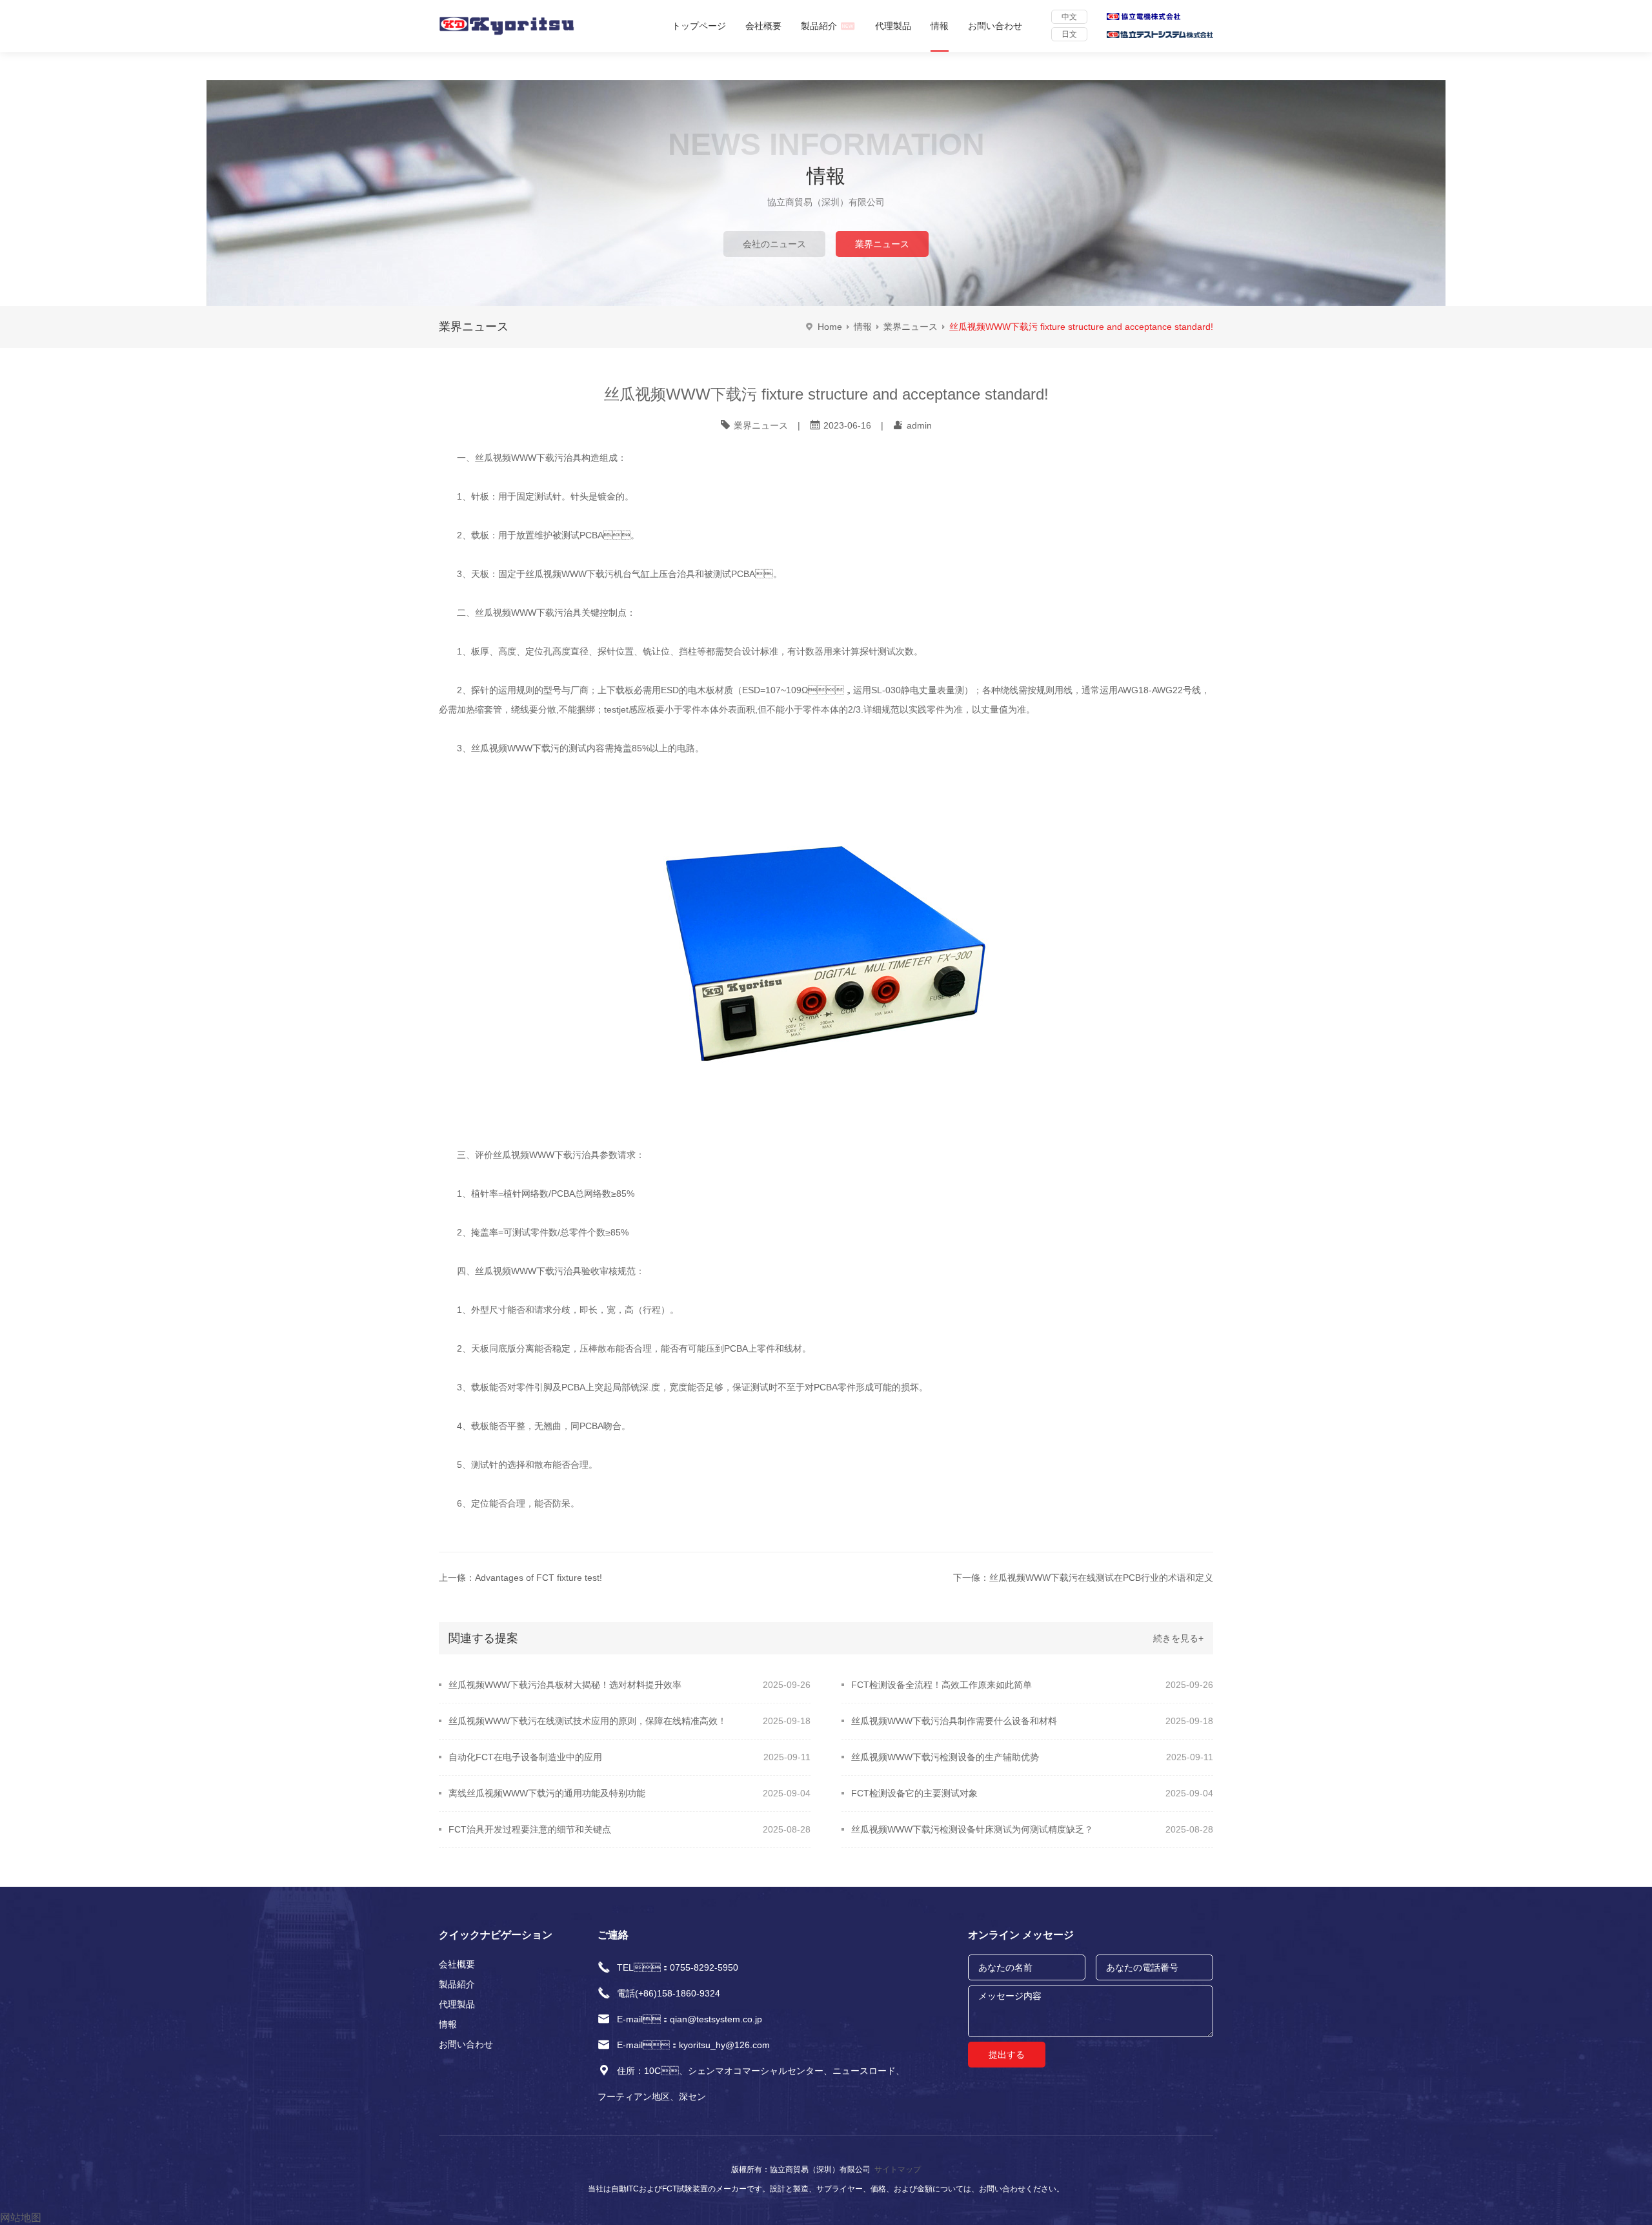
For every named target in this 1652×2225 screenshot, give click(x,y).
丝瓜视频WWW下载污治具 (528, 613)
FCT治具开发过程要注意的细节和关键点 (530, 1829)
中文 (1069, 17)
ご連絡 (613, 1935)
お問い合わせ (995, 26)
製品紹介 (819, 26)
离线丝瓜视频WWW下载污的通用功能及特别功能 (547, 1793)
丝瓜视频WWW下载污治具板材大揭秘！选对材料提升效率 (565, 1685)
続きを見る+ (1178, 1638)
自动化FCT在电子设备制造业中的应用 (525, 1757)
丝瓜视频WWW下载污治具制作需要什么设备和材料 (954, 1721)
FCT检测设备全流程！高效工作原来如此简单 (942, 1685)
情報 (940, 26)
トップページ (699, 26)
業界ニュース (882, 244)
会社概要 (763, 26)
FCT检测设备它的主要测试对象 (914, 1793)
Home (830, 327)
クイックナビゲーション (496, 1935)
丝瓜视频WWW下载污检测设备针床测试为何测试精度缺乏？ (972, 1829)
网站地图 (21, 2218)
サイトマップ (898, 2169)
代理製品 (893, 26)
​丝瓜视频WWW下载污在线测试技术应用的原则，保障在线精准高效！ (588, 1721)
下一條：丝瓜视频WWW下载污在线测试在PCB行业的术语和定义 (1083, 1578)
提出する (1007, 2055)
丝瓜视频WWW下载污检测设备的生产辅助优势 (945, 1757)
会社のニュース (774, 244)
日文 (1069, 34)
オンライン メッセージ (1021, 1935)
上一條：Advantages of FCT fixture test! (520, 1578)
